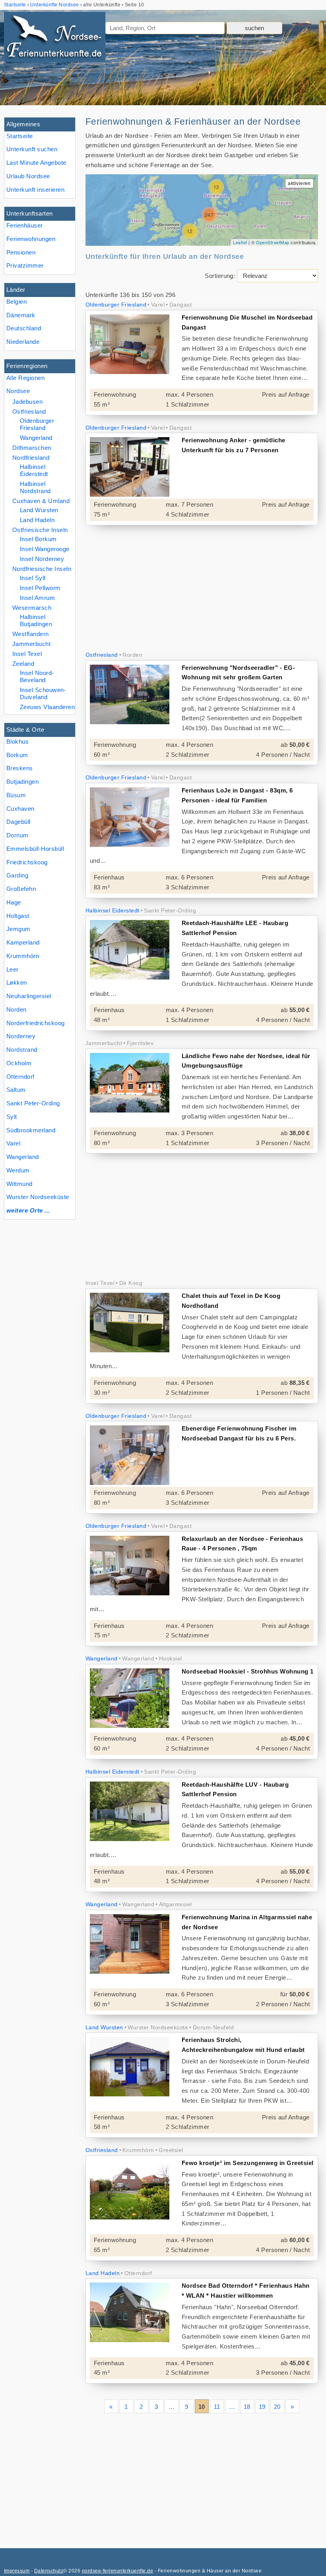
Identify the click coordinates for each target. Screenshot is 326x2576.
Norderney (21, 1036)
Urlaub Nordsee (28, 176)
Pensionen (21, 252)
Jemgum (18, 929)
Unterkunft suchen (32, 149)
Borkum (17, 755)
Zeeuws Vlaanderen (47, 707)
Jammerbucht (31, 644)
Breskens (20, 768)
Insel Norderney (42, 559)
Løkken (17, 982)
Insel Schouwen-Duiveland (43, 693)
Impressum (17, 2571)
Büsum (16, 795)
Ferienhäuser (25, 225)
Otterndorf (20, 1077)
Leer (13, 969)
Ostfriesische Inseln (40, 530)
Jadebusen (27, 402)
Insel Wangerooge (45, 549)
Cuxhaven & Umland (41, 501)
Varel (13, 1143)
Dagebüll (18, 822)
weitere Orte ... (28, 1210)
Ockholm (19, 1063)
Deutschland (24, 328)
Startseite (20, 136)
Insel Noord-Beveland (37, 676)
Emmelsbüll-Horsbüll (35, 849)
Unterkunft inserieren (35, 190)
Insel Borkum (38, 539)
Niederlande (23, 342)
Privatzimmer (25, 265)
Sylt (12, 1117)
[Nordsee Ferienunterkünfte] (55, 39)
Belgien (16, 302)
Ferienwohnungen (31, 239)
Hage (14, 902)
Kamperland (23, 942)
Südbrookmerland (31, 1130)
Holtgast (18, 916)
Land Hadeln (37, 520)
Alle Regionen (25, 378)
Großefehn (21, 889)
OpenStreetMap (273, 242)
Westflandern (31, 634)
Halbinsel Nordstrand (35, 487)
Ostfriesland (29, 412)
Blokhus (17, 741)
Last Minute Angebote (36, 163)
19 (262, 2407)
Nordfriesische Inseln (42, 569)
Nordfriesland (31, 458)
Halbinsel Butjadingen (36, 620)
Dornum (17, 835)
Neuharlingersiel (29, 996)
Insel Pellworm (40, 588)
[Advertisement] (202, 589)
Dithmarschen (32, 448)
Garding (17, 875)
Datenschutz (49, 2571)
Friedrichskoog (27, 862)
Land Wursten (39, 510)
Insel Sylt (33, 578)
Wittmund (19, 1184)
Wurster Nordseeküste (38, 1197)
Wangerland (23, 1157)
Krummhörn (23, 956)
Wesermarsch (32, 608)
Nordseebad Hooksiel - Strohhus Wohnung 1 (248, 1671)
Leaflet (240, 242)
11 (217, 2407)
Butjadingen (22, 782)
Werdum (18, 1170)
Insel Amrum (37, 598)
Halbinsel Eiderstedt (34, 470)
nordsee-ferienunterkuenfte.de (117, 2571)
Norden (16, 1009)
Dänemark (21, 315)
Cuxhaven (20, 809)
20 (277, 2407)
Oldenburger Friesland (37, 424)
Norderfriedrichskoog (36, 1023)
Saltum (16, 1090)
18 (247, 2407)
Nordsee (18, 391)
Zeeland (23, 664)
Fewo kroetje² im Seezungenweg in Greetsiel (248, 2163)
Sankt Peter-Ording (33, 1103)
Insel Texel (27, 654)
